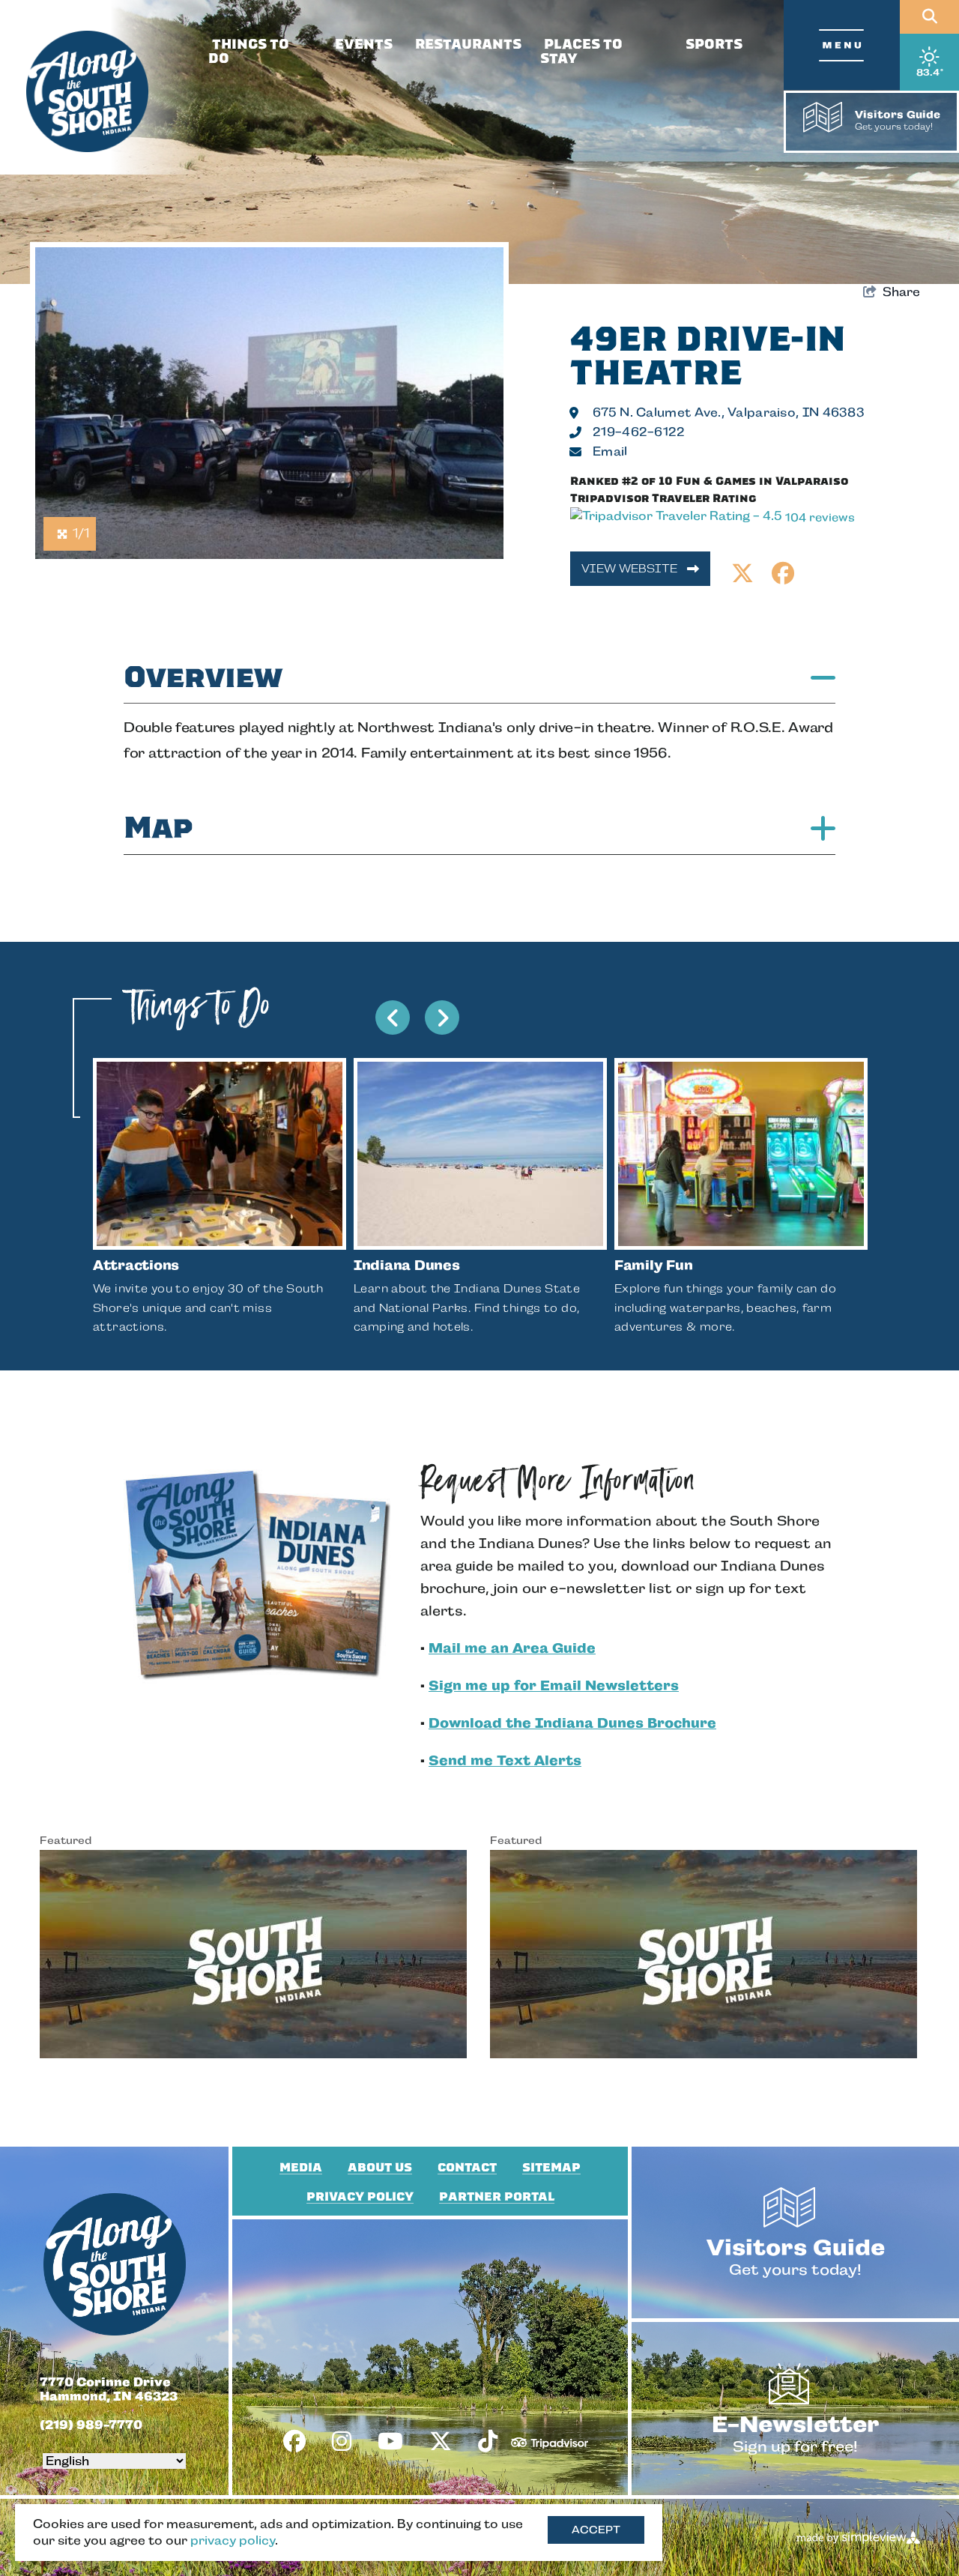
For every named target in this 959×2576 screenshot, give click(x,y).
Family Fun (653, 1265)
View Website (631, 568)
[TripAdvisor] (550, 2437)
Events (364, 44)
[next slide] (442, 1018)
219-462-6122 (639, 432)
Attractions (136, 1265)
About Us (380, 2168)
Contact (467, 2168)
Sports (714, 44)
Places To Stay (581, 51)
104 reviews (820, 517)
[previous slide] (393, 1018)
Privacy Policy (360, 2197)
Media (301, 2168)
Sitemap (551, 2168)
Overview (203, 677)
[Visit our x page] (441, 2442)
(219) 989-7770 (91, 2425)
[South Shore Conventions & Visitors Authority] (87, 92)
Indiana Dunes (407, 1265)
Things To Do (249, 51)
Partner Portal (497, 2197)
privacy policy (233, 2540)
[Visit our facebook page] (294, 2442)
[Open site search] (929, 17)
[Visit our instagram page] (342, 2442)
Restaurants (468, 44)
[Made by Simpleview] (859, 2537)
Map (158, 828)
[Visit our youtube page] (390, 2442)
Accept (596, 2530)
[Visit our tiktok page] (488, 2442)
